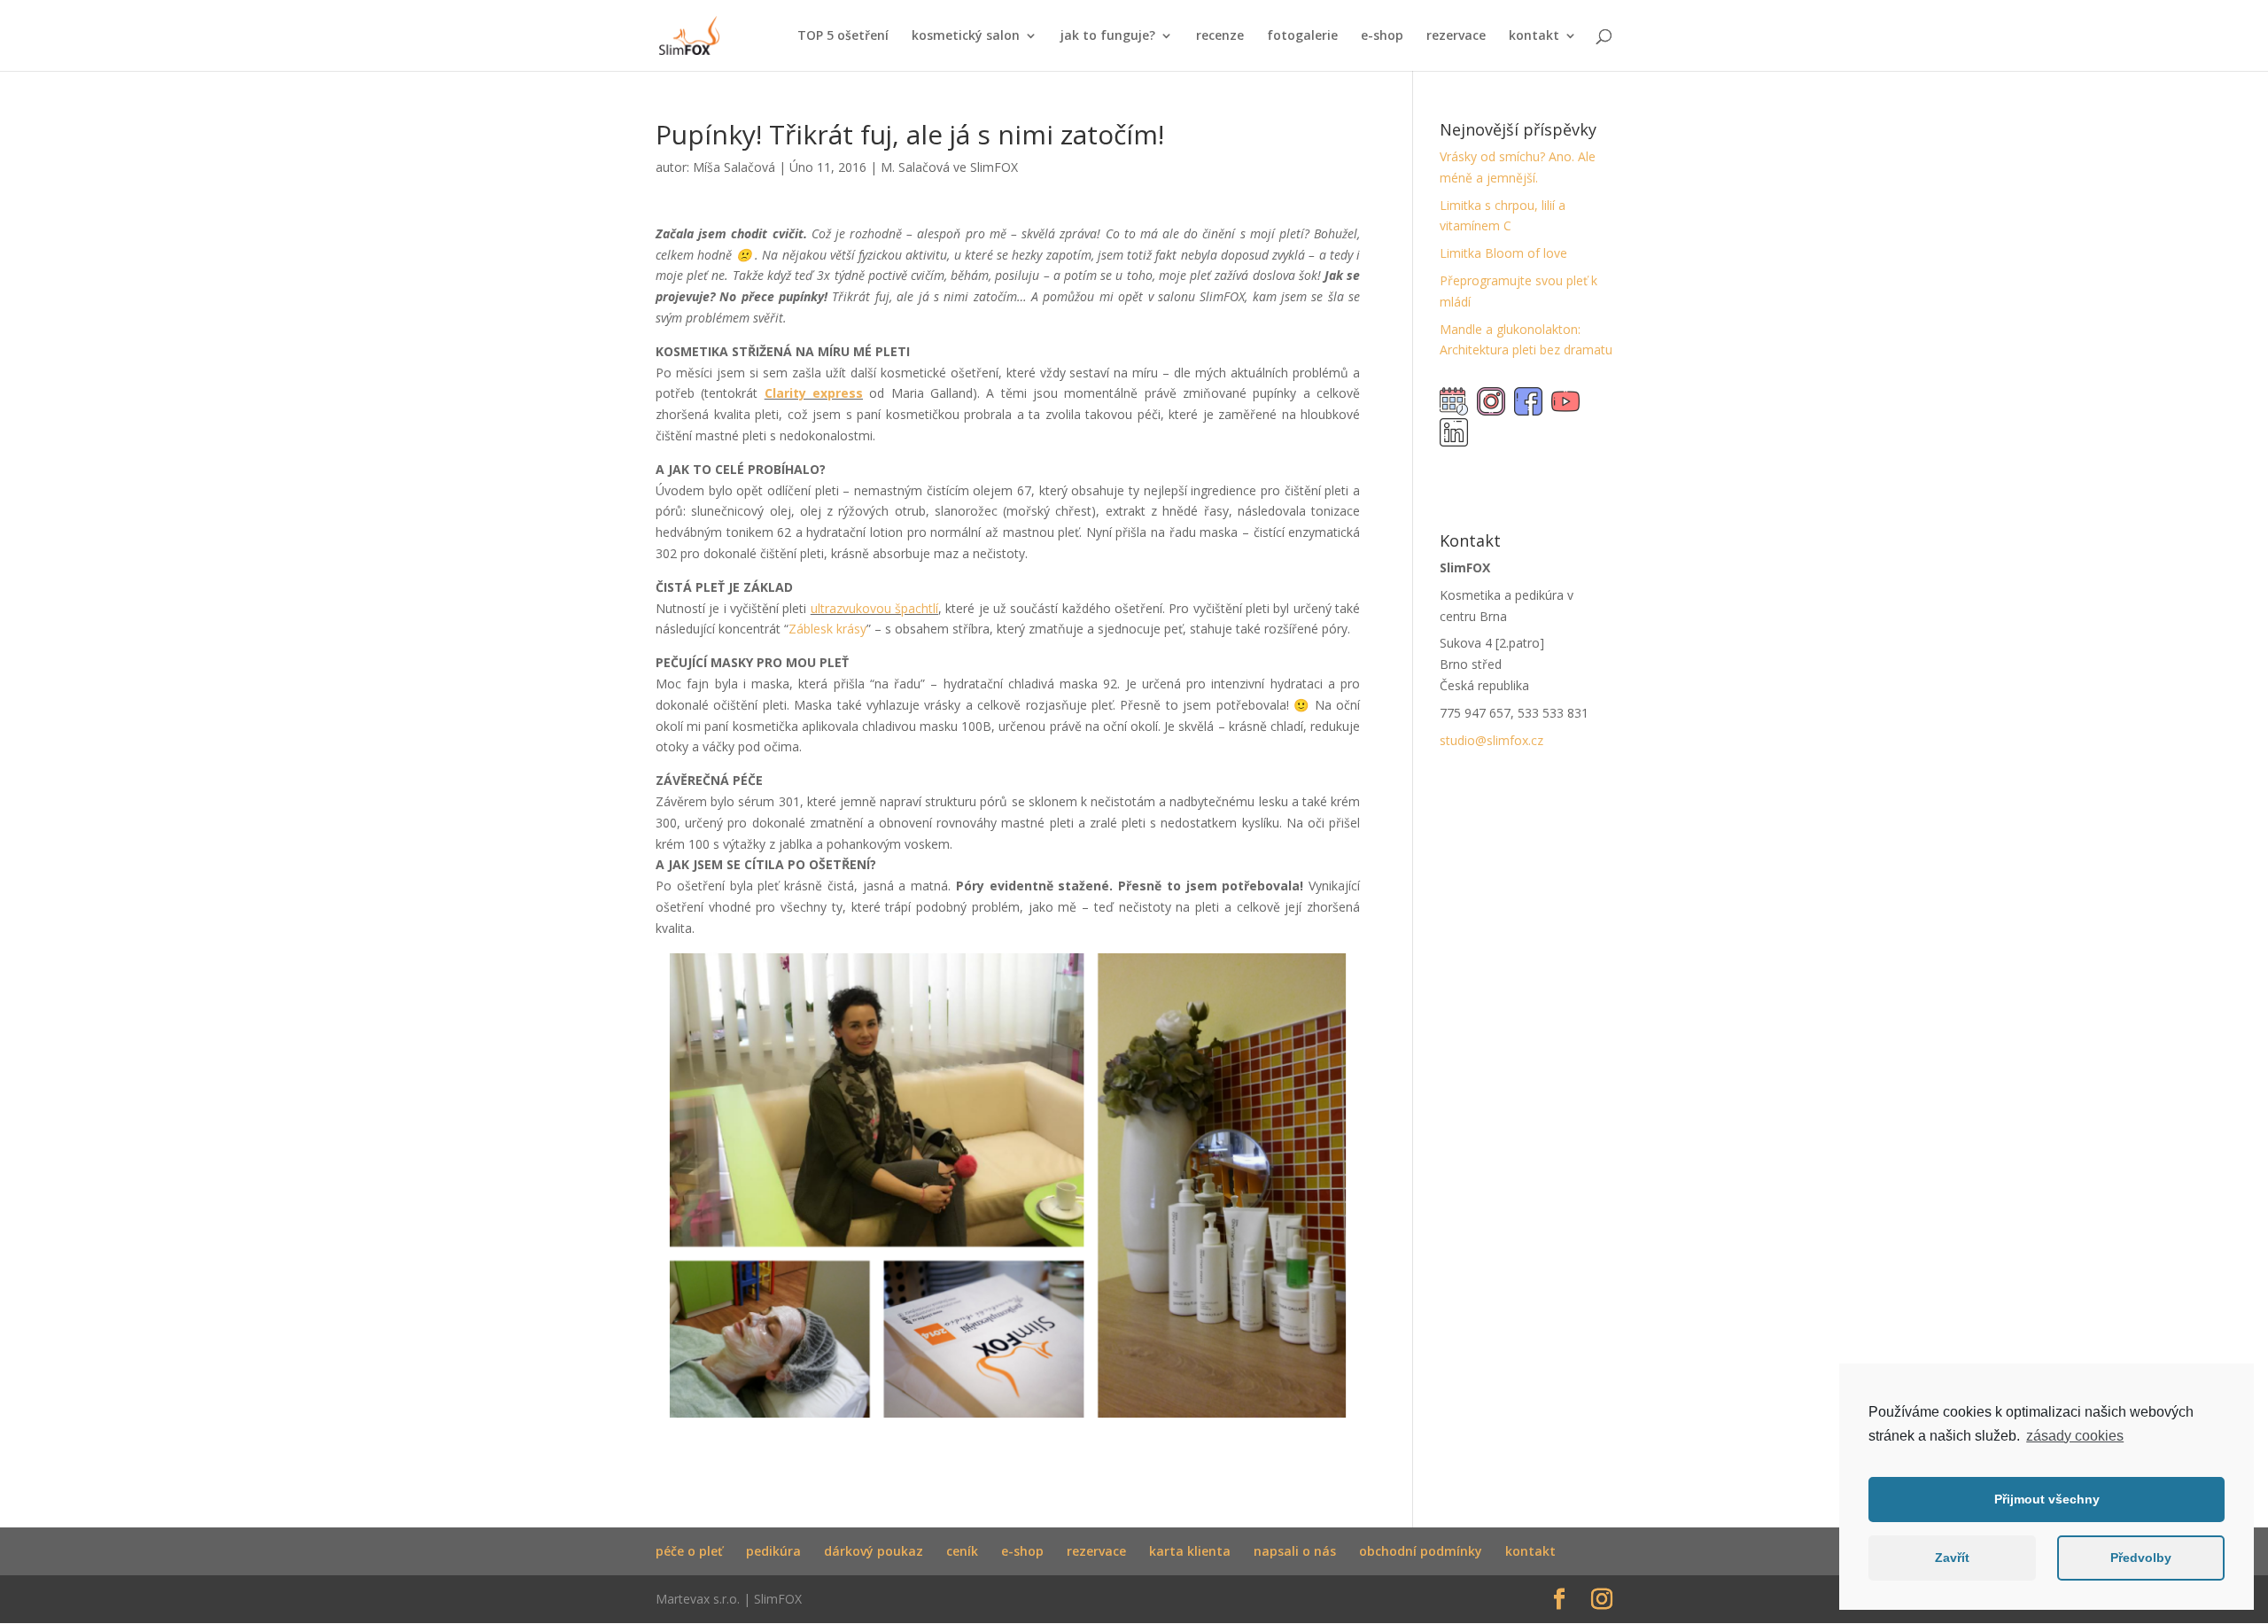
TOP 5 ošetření (843, 36)
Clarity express (814, 393)
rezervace (1456, 36)
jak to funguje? (1108, 36)
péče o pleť (689, 1551)
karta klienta (1190, 1551)
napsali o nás (1295, 1551)
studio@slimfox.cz (1491, 740)
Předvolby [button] (2141, 1558)
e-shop (1382, 36)
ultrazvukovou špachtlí (874, 608)
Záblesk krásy (827, 629)
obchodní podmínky (1421, 1551)
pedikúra (773, 1551)
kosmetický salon (966, 36)
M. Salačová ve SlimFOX (949, 167)
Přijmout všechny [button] (2047, 1499)
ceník (962, 1551)
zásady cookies (2075, 1436)
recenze (1220, 36)
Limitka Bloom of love (1503, 253)
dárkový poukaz (874, 1551)
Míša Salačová (734, 167)
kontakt (1534, 36)
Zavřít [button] (1952, 1558)
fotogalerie (1302, 36)
